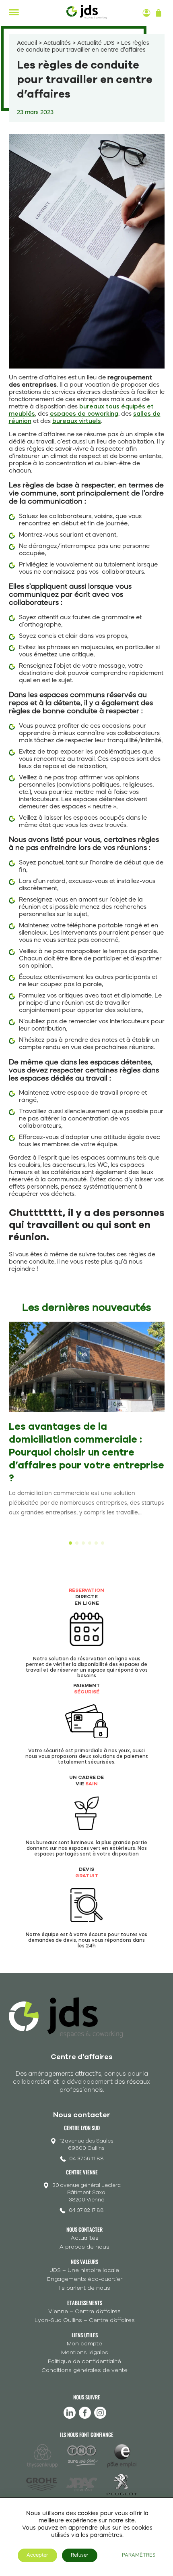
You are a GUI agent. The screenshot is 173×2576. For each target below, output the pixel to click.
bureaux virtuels (77, 422)
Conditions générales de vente (84, 2370)
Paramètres (139, 2555)
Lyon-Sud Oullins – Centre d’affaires (85, 2320)
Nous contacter (84, 2229)
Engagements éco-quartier (85, 2279)
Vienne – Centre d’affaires (84, 2311)
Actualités (57, 43)
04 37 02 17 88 (86, 2210)
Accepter (37, 2555)
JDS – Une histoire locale (84, 2270)
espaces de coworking (84, 414)
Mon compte (84, 2344)
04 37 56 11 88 (86, 2159)
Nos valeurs (84, 2262)
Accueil (27, 43)
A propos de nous (84, 2247)
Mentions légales (85, 2352)
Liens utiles (85, 2335)
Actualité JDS (96, 43)
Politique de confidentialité (84, 2361)
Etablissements (85, 2303)
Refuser (80, 2555)
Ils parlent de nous (85, 2288)
